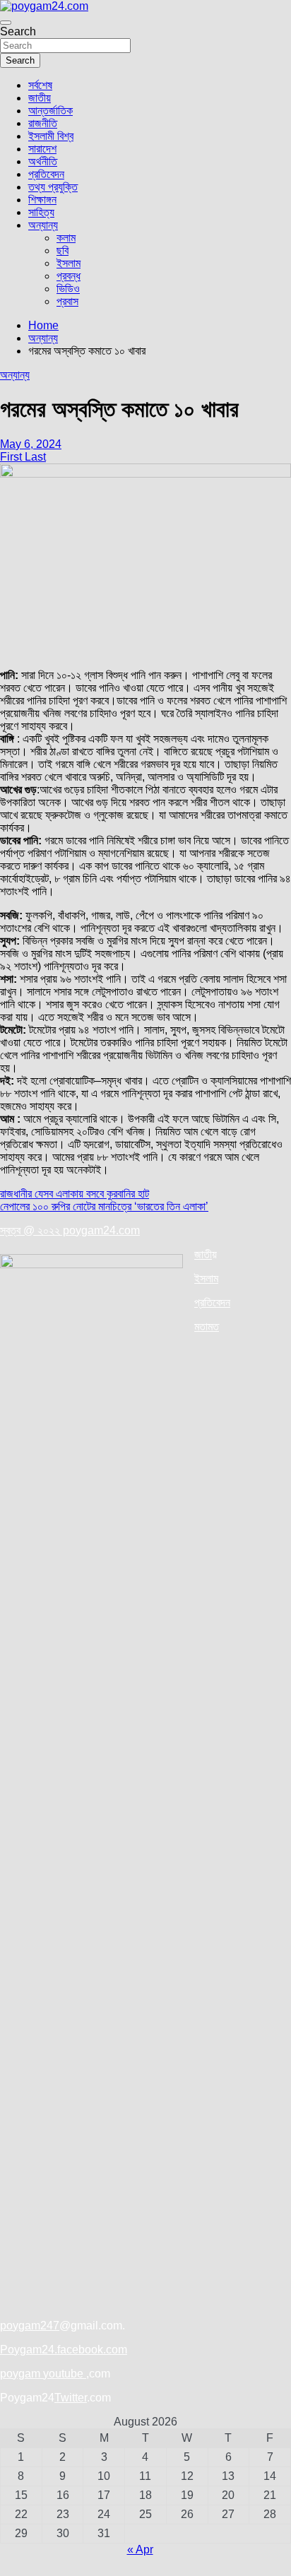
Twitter (71, 2398)
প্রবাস (67, 301)
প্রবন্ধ (69, 276)
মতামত (207, 1327)
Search (18, 31)
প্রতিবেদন (46, 174)
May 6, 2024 (31, 444)
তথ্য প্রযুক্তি (53, 187)
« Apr (140, 2550)
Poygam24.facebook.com (64, 2350)
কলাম (66, 238)
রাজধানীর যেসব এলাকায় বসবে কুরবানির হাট (75, 1194)
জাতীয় (40, 98)
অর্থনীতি (43, 161)
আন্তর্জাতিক (51, 111)
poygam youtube (43, 2374)
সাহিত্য (41, 212)
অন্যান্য (43, 225)
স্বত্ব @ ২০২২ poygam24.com (70, 1230)
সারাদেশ (42, 149)
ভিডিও (68, 289)
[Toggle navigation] (6, 23)
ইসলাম (69, 263)
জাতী (203, 1254)
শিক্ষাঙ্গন (42, 200)
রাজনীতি (43, 123)
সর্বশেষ (40, 85)
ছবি (63, 250)
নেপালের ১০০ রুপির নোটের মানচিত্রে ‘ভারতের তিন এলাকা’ (104, 1206)
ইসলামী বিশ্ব (51, 136)
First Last (23, 457)
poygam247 (30, 2326)
